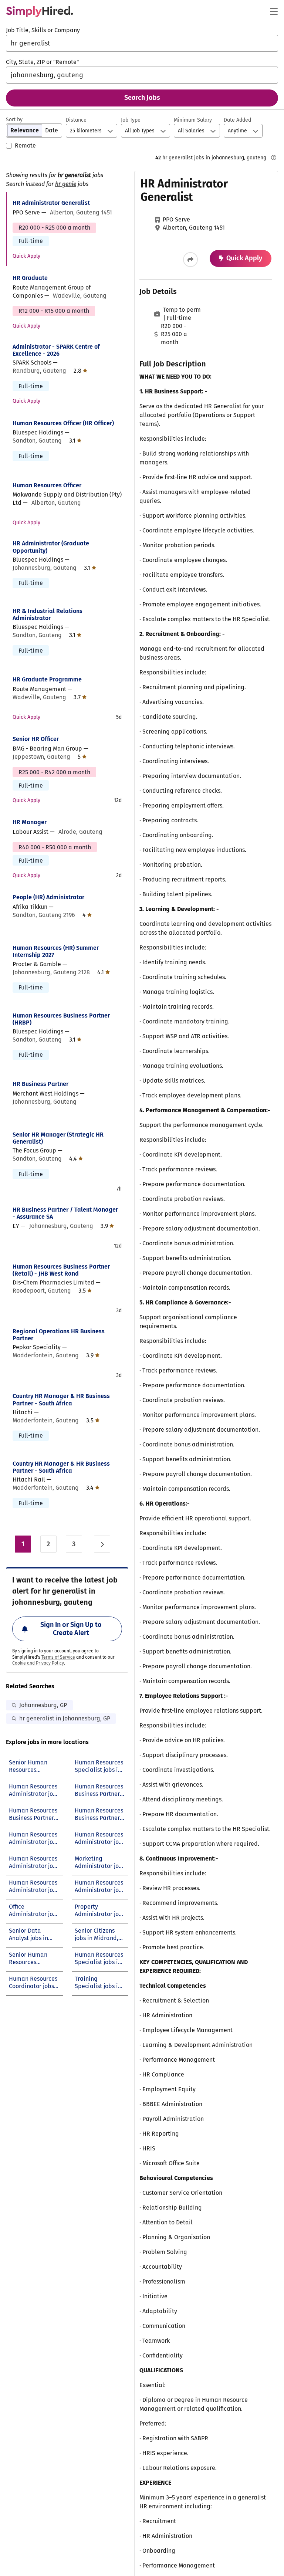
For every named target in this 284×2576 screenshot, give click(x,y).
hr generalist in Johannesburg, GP (65, 1718)
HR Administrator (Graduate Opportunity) (51, 547)
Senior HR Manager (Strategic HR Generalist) (58, 1138)
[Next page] (102, 1544)
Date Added (237, 120)
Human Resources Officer (47, 485)
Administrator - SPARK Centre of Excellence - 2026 (56, 350)
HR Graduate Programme (47, 679)
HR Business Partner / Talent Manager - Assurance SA (65, 1213)
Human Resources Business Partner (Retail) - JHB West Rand (61, 1270)
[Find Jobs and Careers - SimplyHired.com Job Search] (40, 11)
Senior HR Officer (36, 739)
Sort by (14, 120)
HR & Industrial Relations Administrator (48, 615)
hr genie (66, 184)
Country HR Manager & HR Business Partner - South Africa (61, 1399)
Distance (76, 120)
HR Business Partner (40, 1084)
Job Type (131, 120)
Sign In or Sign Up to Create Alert (71, 1629)
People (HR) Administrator (48, 897)
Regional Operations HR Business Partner (59, 1335)
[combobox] (142, 43)
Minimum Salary (193, 120)
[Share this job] (190, 260)
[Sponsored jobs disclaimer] (274, 158)
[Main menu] (274, 11)
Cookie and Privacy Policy (38, 1663)
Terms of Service (58, 1657)
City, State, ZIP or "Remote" (42, 62)
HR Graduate (30, 278)
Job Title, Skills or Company (43, 30)
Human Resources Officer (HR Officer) (63, 423)
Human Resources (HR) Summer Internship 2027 (56, 951)
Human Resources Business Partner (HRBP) (61, 1019)
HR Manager (30, 822)
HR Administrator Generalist (51, 203)
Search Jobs (142, 98)
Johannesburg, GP (43, 1705)
